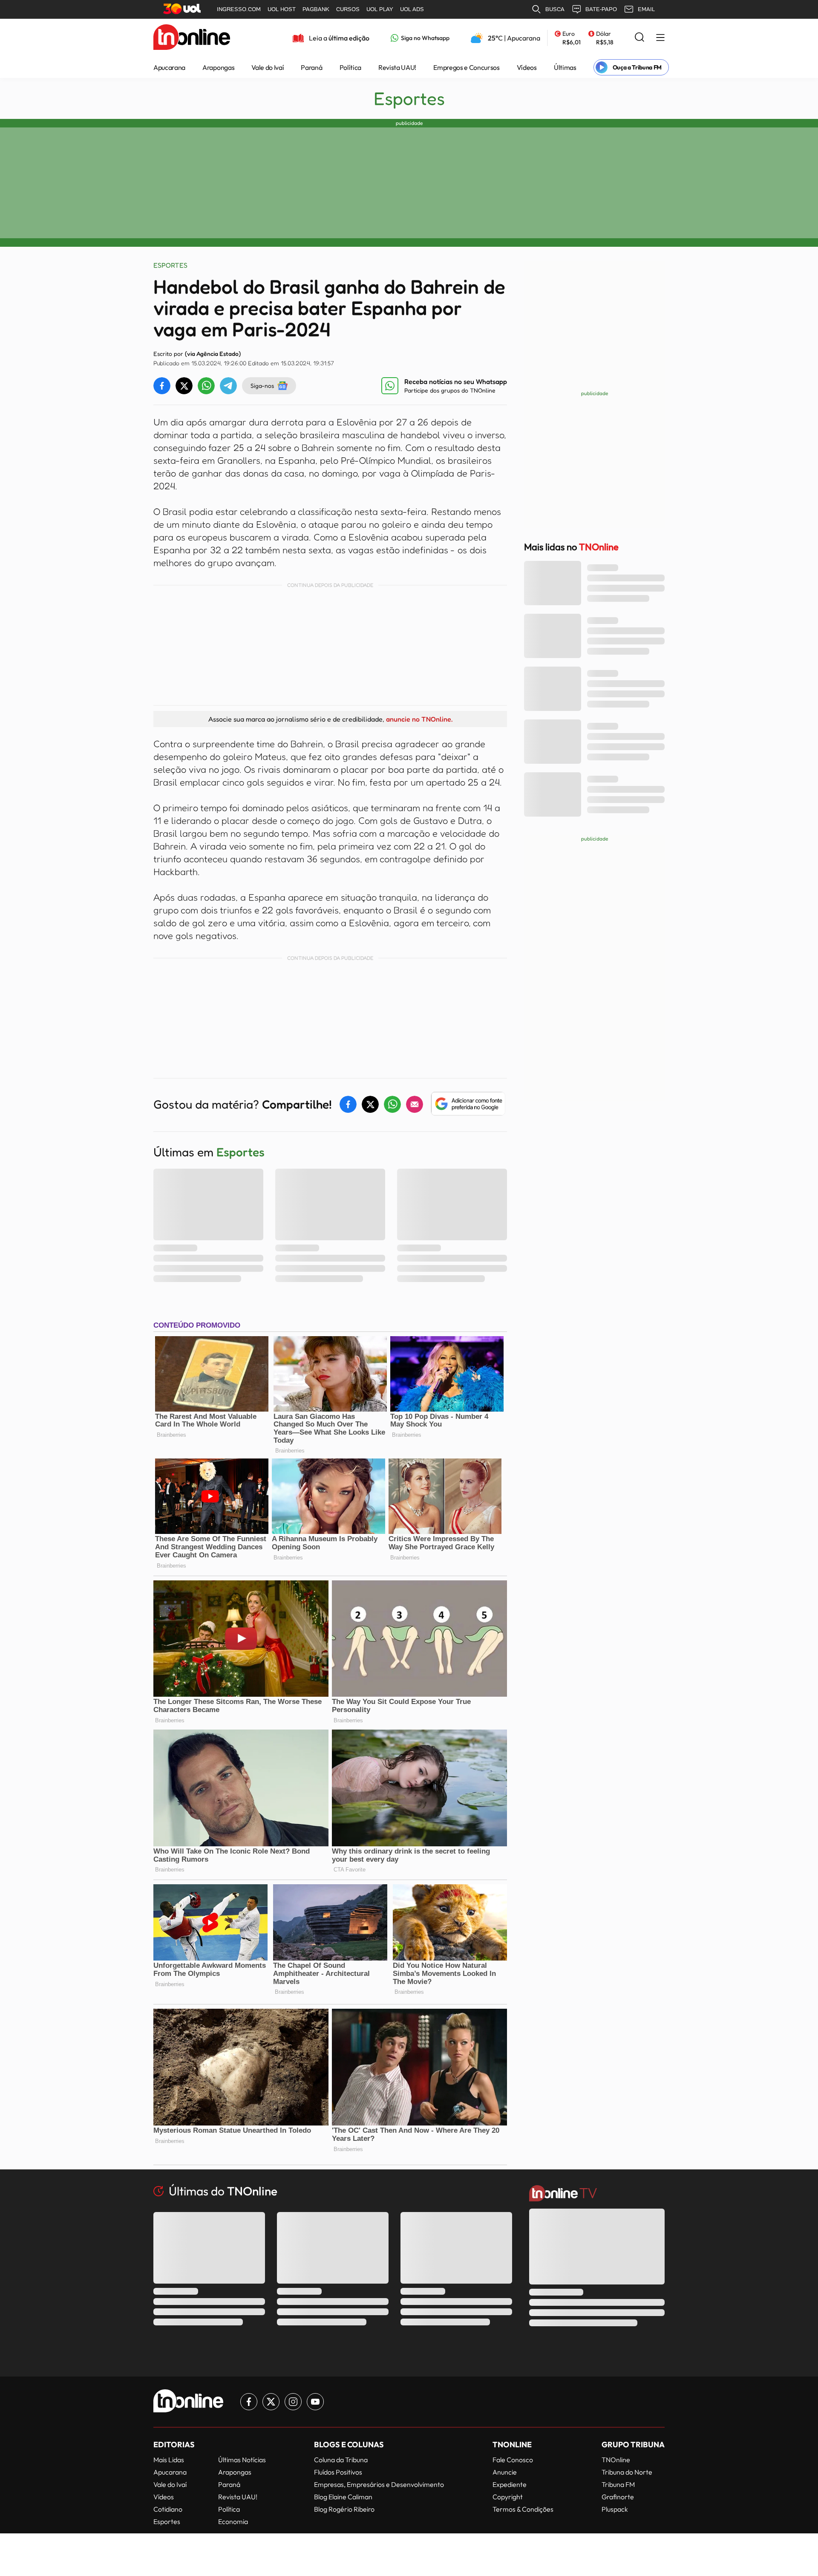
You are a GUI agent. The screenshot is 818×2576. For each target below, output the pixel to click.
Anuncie (505, 2472)
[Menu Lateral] (660, 38)
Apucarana (169, 67)
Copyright (508, 2497)
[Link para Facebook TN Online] (249, 2402)
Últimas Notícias (242, 2460)
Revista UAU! (397, 67)
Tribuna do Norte (627, 2472)
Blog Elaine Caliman (343, 2497)
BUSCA (555, 9)
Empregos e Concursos (467, 67)
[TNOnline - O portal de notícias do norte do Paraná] (192, 38)
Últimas (565, 67)
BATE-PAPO (601, 9)
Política (350, 67)
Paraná (311, 67)
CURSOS (348, 9)
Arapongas (218, 67)
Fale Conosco (513, 2460)
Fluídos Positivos (338, 2472)
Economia (233, 2521)
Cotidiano (168, 2509)
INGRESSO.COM (239, 9)
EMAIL (646, 9)
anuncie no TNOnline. (419, 719)
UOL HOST (282, 9)
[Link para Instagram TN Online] (293, 2402)
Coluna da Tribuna (341, 2460)
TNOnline (616, 2460)
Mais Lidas (169, 2460)
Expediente (510, 2484)
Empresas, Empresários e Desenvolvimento (379, 2484)
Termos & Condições (523, 2509)
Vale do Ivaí (268, 67)
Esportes (409, 98)
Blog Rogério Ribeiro (344, 2509)
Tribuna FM (618, 2484)
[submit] (639, 38)
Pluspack (615, 2509)
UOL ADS (412, 9)
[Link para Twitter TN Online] (271, 2402)
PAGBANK (316, 9)
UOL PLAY (380, 9)
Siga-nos (262, 386)
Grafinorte (618, 2497)
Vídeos (527, 67)
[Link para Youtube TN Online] (315, 2402)
